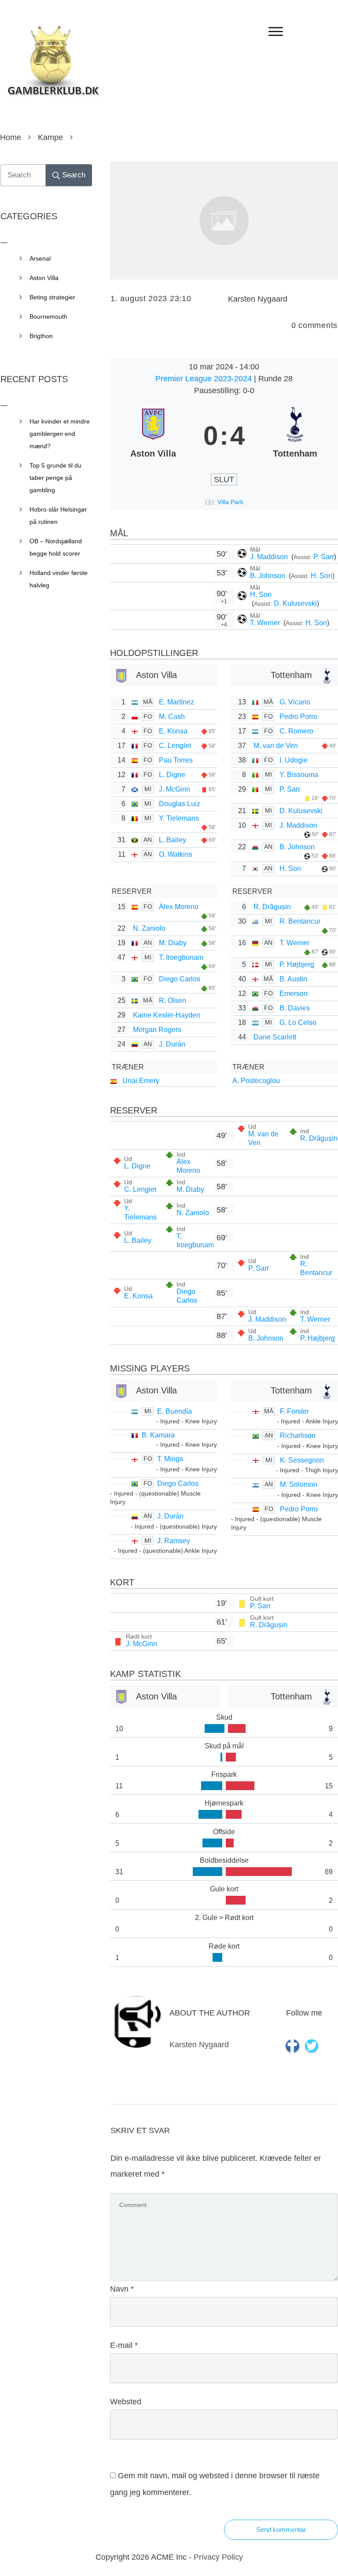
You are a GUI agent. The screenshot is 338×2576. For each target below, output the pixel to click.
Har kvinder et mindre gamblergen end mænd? (60, 434)
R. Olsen (173, 1001)
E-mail (124, 2345)
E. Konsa (173, 731)
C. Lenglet (175, 746)
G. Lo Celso (298, 1023)
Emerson (294, 993)
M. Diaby (173, 943)
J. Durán (172, 1044)
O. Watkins (176, 854)
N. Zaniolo (149, 928)
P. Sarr (324, 557)
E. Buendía (175, 1411)
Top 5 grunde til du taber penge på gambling (55, 478)
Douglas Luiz (180, 804)
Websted (126, 2402)
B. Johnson (268, 576)
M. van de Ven (276, 746)
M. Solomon (299, 1484)
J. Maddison (270, 557)
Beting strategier (52, 297)
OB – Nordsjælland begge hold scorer (56, 547)
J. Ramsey (174, 1541)
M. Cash (172, 717)
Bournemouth (48, 317)
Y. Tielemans (179, 818)
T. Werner (266, 623)
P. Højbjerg (297, 964)
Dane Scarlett (275, 1037)
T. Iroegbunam (181, 957)
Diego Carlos (180, 979)
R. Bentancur (300, 921)
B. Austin (293, 979)
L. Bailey (173, 840)
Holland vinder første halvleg (59, 579)
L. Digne (172, 775)
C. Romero (296, 731)
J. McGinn (175, 789)
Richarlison (298, 1435)
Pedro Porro (298, 717)
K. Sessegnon (302, 1460)
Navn (122, 2289)
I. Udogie (294, 760)
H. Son (321, 576)
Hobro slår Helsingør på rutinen (58, 516)
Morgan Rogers (157, 1030)
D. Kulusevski (295, 603)
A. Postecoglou (256, 1081)
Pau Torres (176, 760)
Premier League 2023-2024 (205, 379)
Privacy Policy (218, 2557)
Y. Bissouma (299, 775)
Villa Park (230, 502)
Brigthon (41, 336)
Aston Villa (44, 278)
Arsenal (40, 258)
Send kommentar (281, 2530)
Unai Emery (141, 1081)
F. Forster (294, 1411)
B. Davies (295, 1008)
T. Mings (170, 1459)
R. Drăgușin (272, 907)
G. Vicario (295, 702)
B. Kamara (158, 1435)
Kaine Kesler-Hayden (167, 1015)
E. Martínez (176, 702)
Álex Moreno (179, 907)
